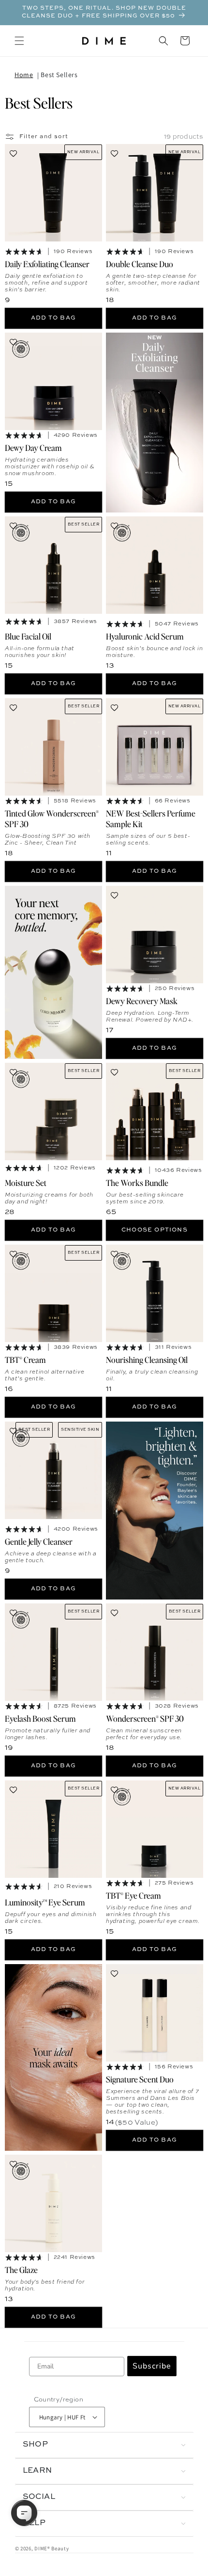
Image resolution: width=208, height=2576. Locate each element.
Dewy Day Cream (33, 448)
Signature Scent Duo (140, 2079)
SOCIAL (39, 2497)
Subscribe (152, 2366)
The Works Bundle (137, 1183)
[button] (19, 41)
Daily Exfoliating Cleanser (47, 264)
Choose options (155, 1230)
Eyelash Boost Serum (40, 1718)
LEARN (37, 2471)
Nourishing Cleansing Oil (147, 1360)
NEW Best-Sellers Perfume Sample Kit (151, 818)
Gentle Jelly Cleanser (39, 1541)
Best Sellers (59, 75)
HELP (34, 2523)
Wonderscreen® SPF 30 (145, 1718)
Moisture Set (26, 1183)
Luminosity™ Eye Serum (45, 1902)
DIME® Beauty (52, 2548)
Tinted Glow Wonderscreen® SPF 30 (52, 818)
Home (24, 75)
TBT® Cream (25, 1360)
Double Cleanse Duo (140, 264)
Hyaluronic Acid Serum (145, 636)
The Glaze (21, 2269)
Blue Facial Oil (28, 636)
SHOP (36, 2445)
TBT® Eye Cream (134, 1895)
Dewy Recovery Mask (142, 1001)
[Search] (163, 41)
